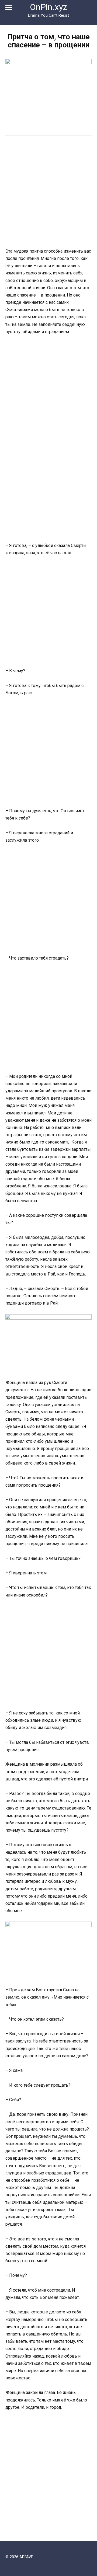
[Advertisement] (48, 193)
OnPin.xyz (48, 7)
